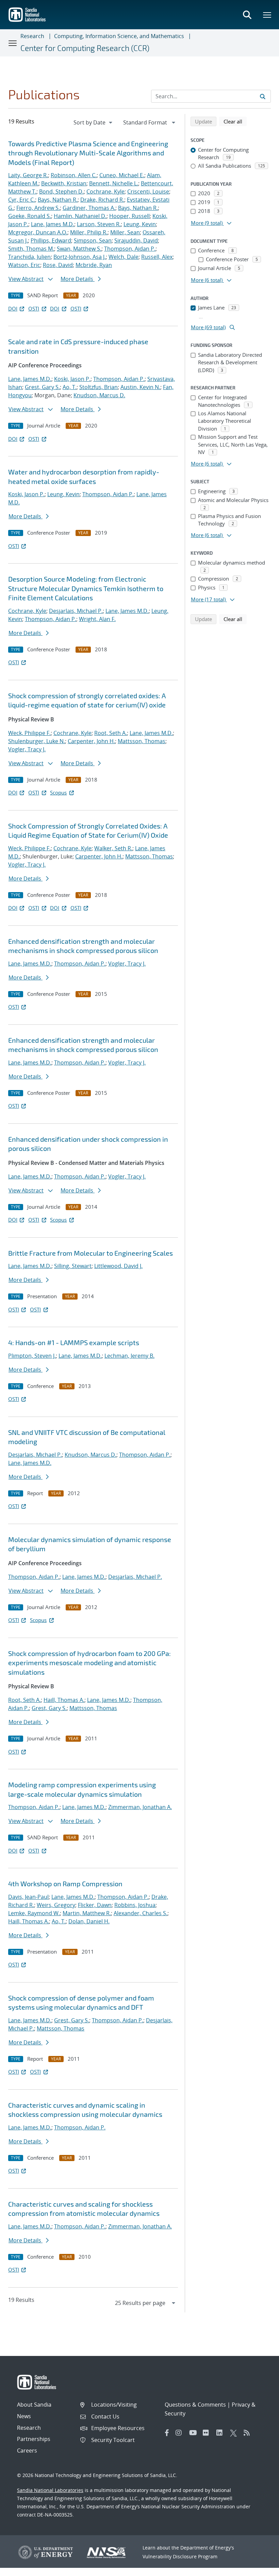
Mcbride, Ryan (94, 265)
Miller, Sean (125, 232)
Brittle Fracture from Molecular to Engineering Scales (91, 1253)
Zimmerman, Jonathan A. (140, 1807)
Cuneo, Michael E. (122, 175)
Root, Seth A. (111, 733)
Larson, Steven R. (99, 224)
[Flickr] (208, 2433)
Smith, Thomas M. (31, 249)
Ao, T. (70, 387)
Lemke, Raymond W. (34, 1913)
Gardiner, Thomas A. (89, 208)
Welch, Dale (124, 257)
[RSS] (249, 2433)
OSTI (34, 308)
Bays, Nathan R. (58, 200)
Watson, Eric (24, 265)
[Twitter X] (235, 2433)
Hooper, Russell (129, 216)
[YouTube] (194, 2433)
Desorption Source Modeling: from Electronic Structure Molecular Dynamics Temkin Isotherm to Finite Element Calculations (86, 588)
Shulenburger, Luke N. (37, 741)
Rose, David (58, 265)
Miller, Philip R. (89, 232)
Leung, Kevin (140, 224)
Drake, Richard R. (102, 200)
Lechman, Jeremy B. (129, 1356)
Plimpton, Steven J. (32, 1356)
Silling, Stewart (73, 1266)
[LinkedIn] (221, 2433)
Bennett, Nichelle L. (114, 183)
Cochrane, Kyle (105, 191)
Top (259, 2568)
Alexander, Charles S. (141, 1913)
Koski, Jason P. (72, 379)
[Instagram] (181, 2433)
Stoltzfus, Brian (99, 387)
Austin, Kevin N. (140, 387)
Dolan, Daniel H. (89, 1921)
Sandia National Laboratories (50, 2490)
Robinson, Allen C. (74, 175)
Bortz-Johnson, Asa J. (80, 257)
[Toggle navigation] (13, 43)
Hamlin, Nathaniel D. (80, 216)
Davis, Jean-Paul (28, 1897)
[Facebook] (167, 2433)
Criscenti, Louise (148, 191)
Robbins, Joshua (135, 1905)
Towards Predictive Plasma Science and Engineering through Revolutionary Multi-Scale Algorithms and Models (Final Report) (88, 153)
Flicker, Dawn (95, 1905)
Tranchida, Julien (29, 257)
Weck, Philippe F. (29, 733)
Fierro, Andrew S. (38, 208)
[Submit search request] (263, 96)
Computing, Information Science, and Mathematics (119, 36)
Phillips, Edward (51, 240)
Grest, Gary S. (42, 387)
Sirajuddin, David (136, 240)
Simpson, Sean (93, 240)
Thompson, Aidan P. (130, 249)
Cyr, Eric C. (22, 200)
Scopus (58, 792)
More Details (78, 279)
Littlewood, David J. (118, 1266)
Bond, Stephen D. (61, 191)
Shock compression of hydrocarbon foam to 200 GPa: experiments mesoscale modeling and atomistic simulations (89, 1663)
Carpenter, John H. (91, 741)
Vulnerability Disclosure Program (180, 2556)
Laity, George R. (28, 175)
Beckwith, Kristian (64, 183)
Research (32, 36)
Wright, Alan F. (97, 619)
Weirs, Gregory (56, 1905)
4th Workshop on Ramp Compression (65, 1884)
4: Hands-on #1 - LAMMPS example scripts (74, 1342)
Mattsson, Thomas (142, 741)
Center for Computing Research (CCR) (85, 48)
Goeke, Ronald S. (30, 216)
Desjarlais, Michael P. (76, 611)
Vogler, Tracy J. (27, 749)
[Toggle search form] (247, 15)
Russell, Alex (157, 257)
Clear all (235, 121)
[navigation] (94, 122)
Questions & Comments (195, 2405)
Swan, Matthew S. (79, 249)
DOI (13, 308)
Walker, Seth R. (113, 848)
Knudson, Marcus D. (99, 395)
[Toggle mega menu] (267, 15)
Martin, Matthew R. (87, 1913)
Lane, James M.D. (53, 224)
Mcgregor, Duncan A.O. (38, 232)
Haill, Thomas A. (64, 1700)
